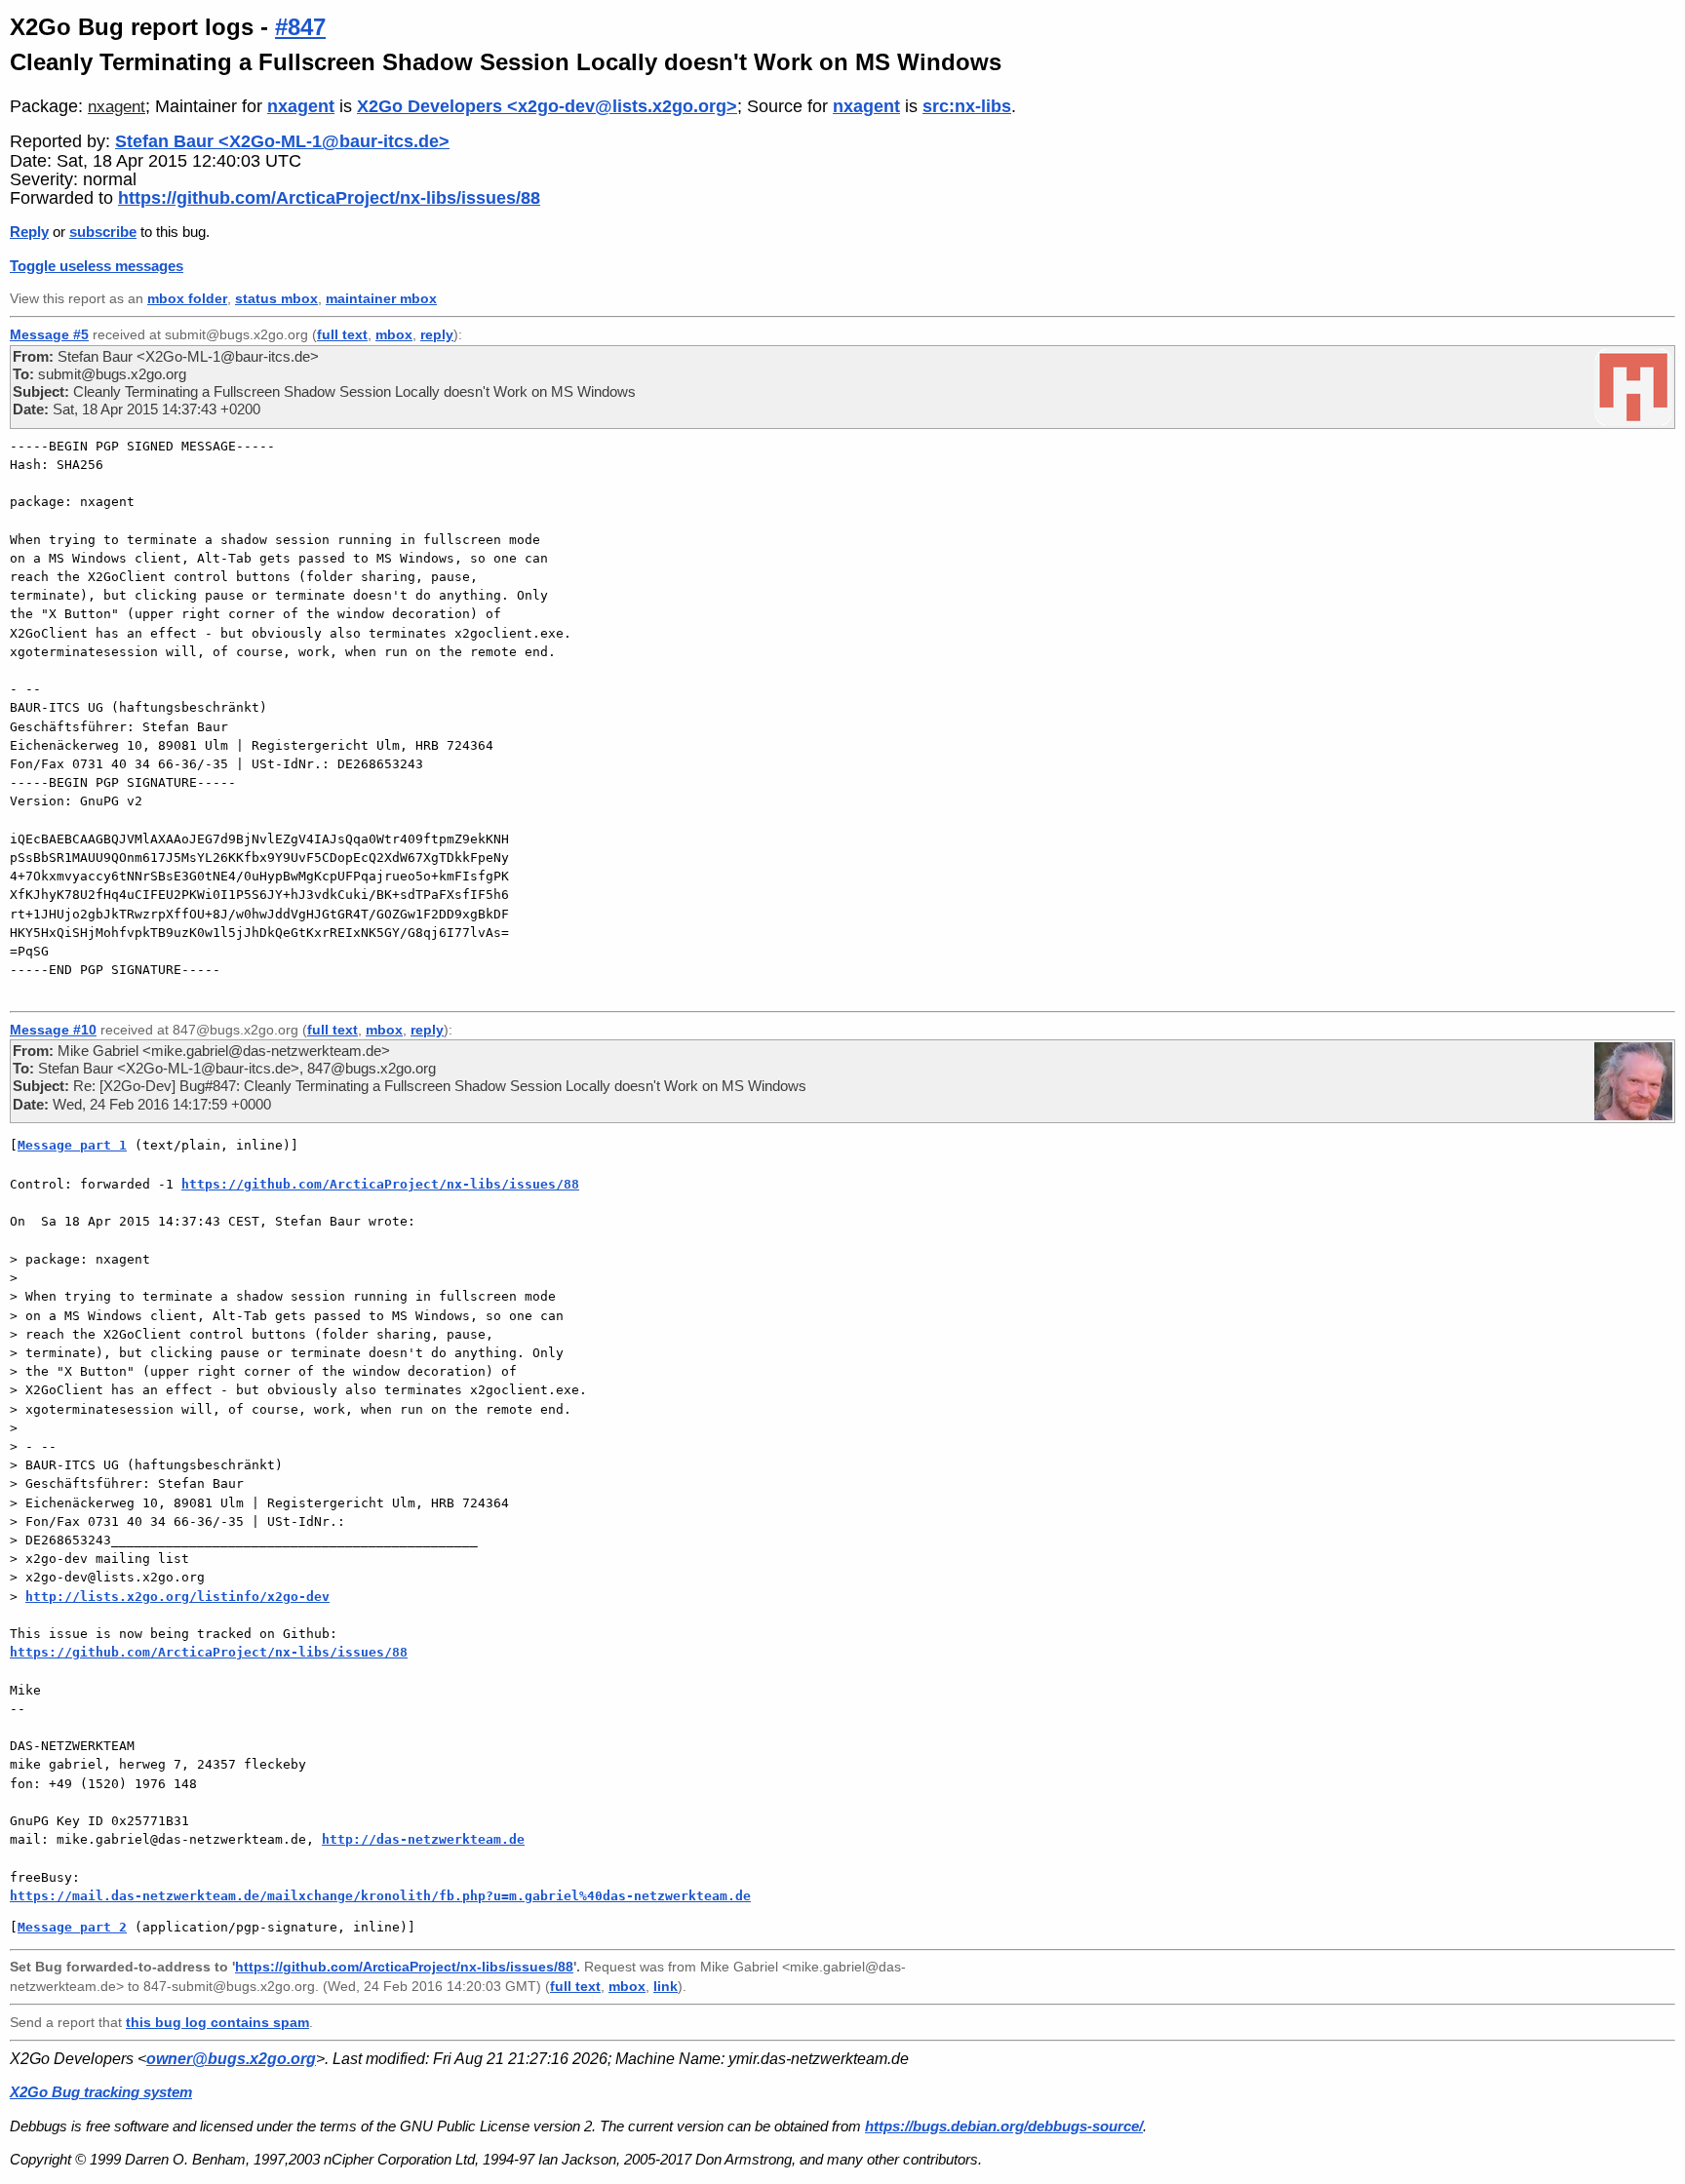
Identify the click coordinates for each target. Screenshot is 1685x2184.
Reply (29, 232)
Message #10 (53, 1030)
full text (342, 334)
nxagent (117, 107)
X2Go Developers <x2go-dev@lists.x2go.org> (547, 106)
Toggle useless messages (97, 266)
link (666, 1987)
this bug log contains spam (217, 2022)
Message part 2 (72, 1927)
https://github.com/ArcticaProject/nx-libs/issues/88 (329, 198)
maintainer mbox (381, 299)
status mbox (276, 299)
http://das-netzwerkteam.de (423, 1839)
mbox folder (187, 299)
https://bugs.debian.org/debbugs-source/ (1004, 2126)
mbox (394, 334)
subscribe (103, 232)
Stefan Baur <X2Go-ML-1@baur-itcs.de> (282, 141)
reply (437, 334)
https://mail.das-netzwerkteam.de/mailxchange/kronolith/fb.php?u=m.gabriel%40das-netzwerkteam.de (380, 1896)
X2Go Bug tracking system (101, 2092)
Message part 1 (72, 1145)
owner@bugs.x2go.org (231, 2059)
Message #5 (49, 334)
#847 (300, 27)
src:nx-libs (967, 106)
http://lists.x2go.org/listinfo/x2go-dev (177, 1597)
